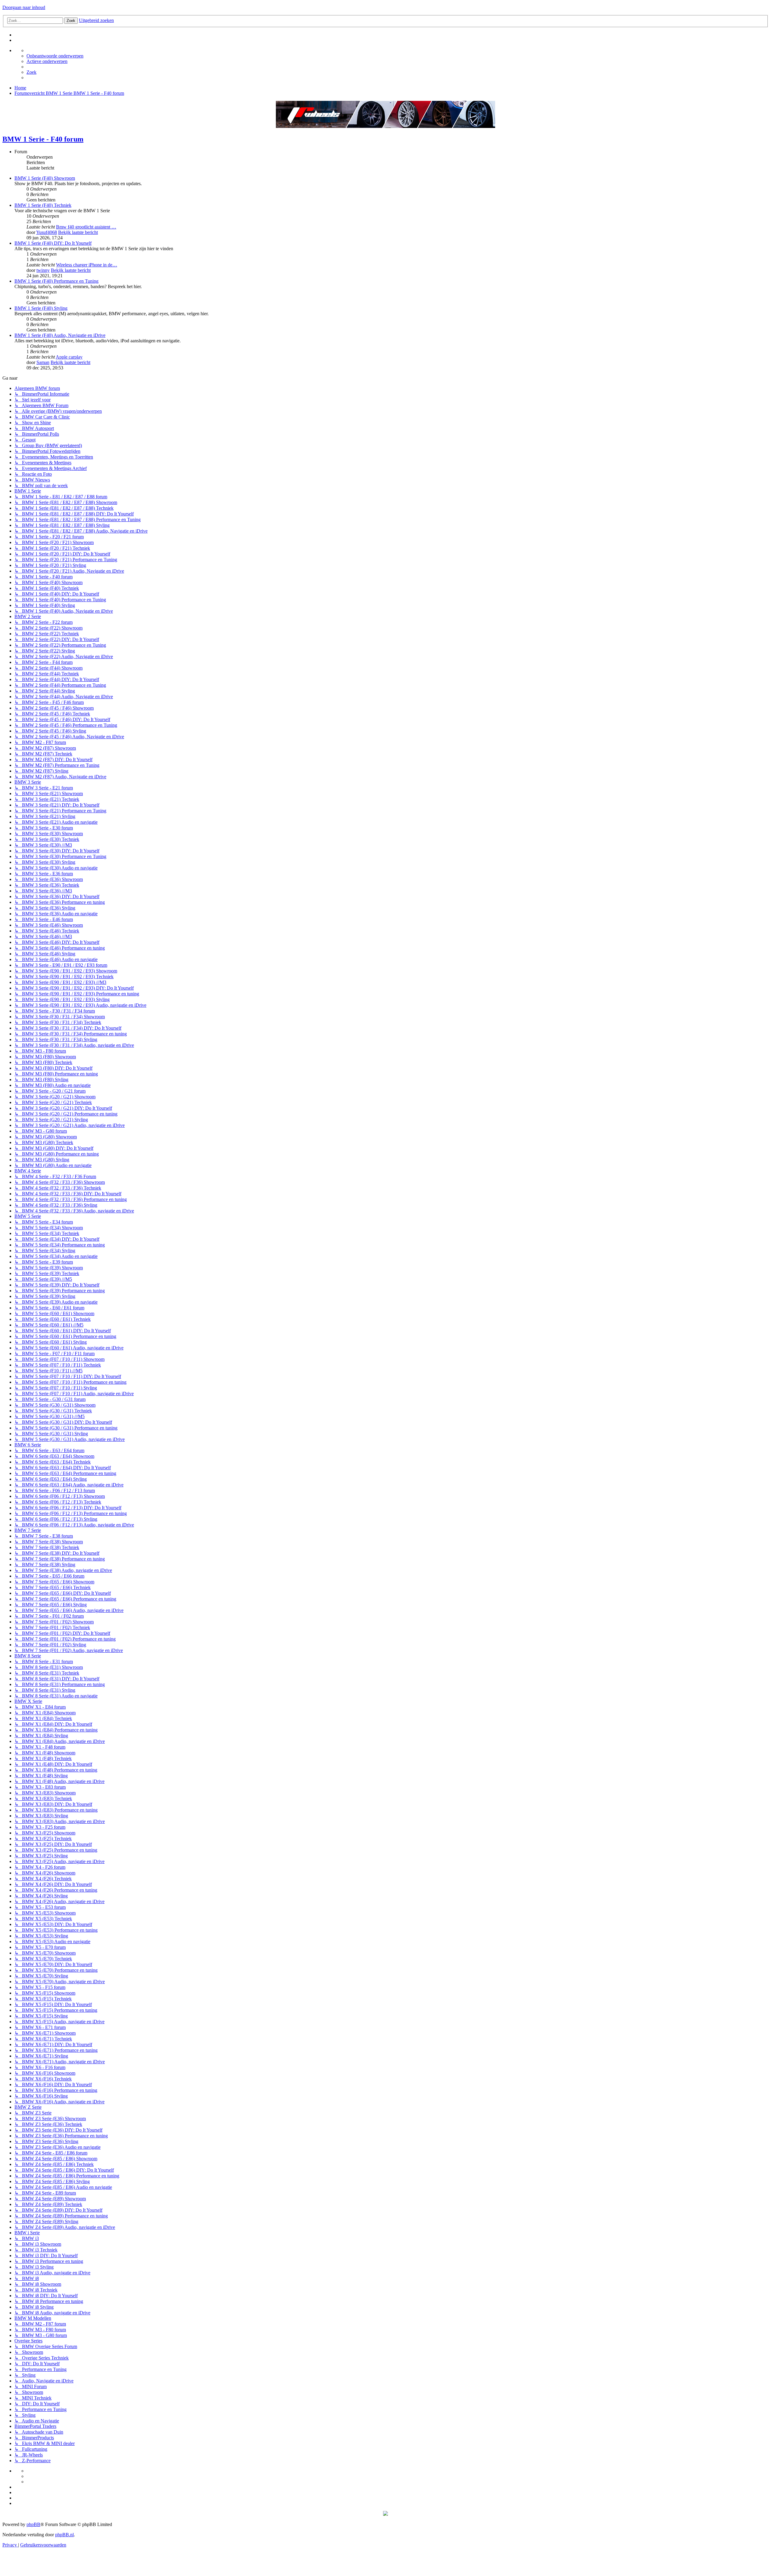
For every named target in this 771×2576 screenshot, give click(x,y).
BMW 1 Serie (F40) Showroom (45, 178)
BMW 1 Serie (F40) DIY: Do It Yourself (53, 243)
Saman (43, 362)
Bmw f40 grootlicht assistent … (86, 227)
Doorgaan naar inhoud (24, 7)
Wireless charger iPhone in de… (87, 265)
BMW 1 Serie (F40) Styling (41, 308)
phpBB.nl (64, 2535)
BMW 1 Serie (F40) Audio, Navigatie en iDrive (60, 335)
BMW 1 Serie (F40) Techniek (43, 205)
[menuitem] (55, 56)
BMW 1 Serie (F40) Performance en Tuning (56, 281)
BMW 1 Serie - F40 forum (43, 139)
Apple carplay (69, 357)
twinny (43, 270)
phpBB (33, 2524)
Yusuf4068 (47, 232)
